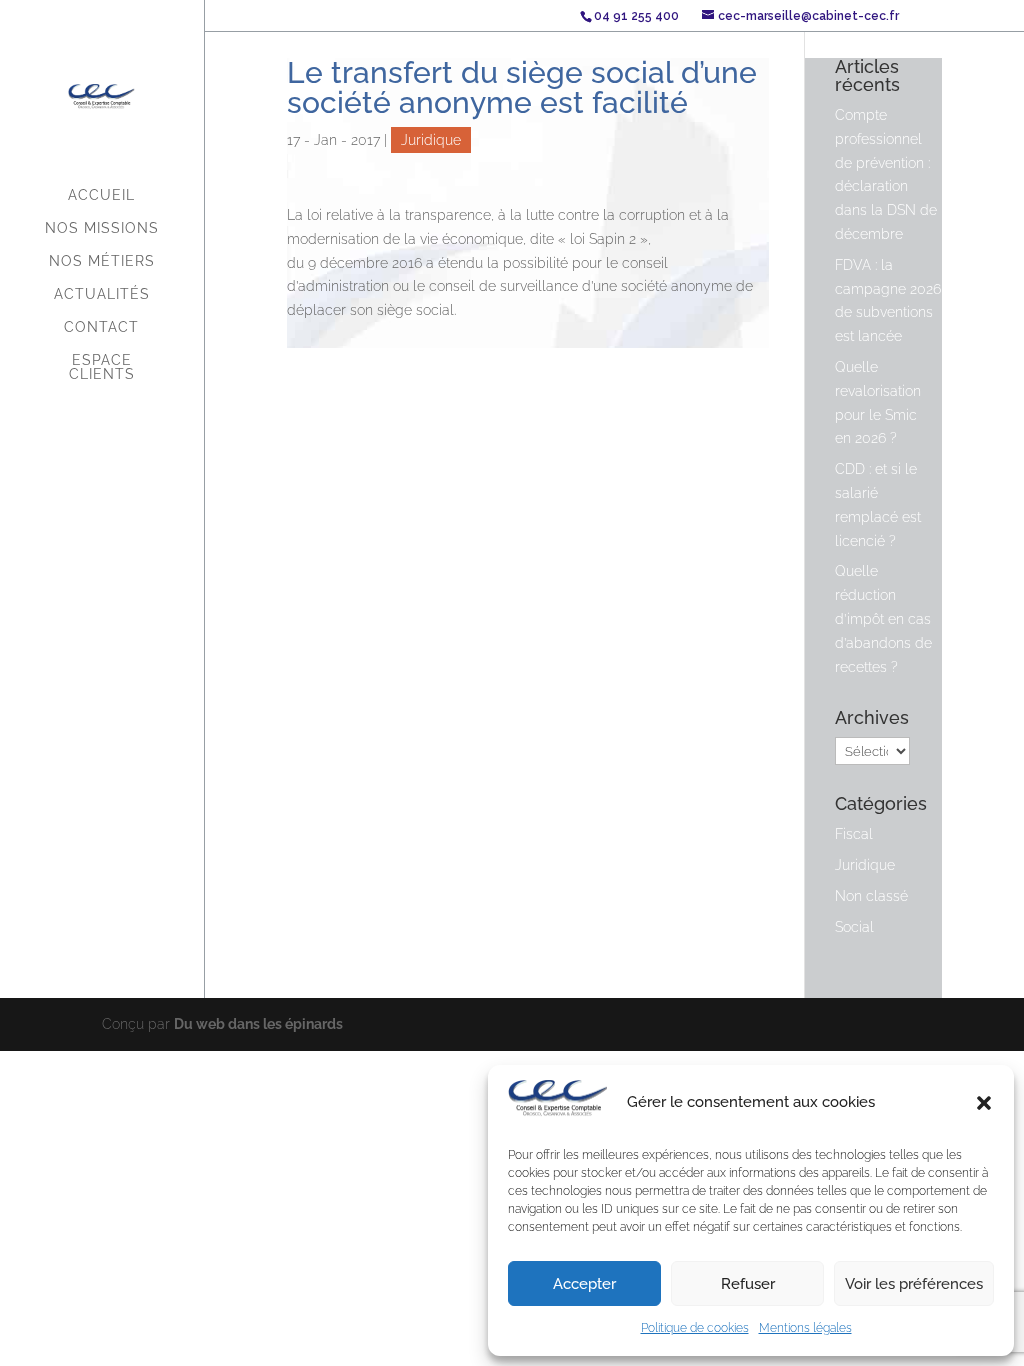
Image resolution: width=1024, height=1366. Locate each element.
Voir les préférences (914, 1284)
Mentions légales (805, 1328)
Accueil (101, 195)
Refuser (748, 1284)
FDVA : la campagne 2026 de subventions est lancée (888, 300)
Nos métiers (102, 261)
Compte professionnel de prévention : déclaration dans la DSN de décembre (886, 174)
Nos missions (102, 228)
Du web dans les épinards (258, 1024)
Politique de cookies (695, 1328)
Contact (101, 327)
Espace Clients (102, 367)
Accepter (584, 1284)
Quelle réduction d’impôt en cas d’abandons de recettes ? (883, 618)
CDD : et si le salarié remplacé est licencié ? (878, 504)
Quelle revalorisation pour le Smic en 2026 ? (878, 402)
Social (854, 927)
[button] (984, 1103)
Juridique (431, 140)
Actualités (102, 294)
